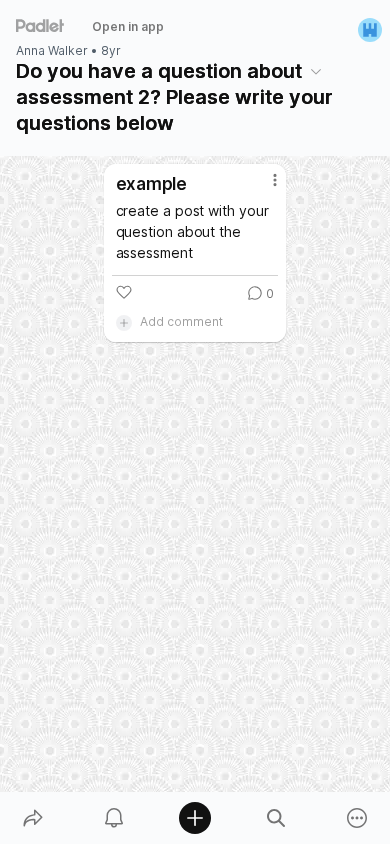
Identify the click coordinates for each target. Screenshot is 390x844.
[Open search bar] (276, 818)
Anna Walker (52, 51)
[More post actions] (262, 188)
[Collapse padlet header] (316, 71)
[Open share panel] (32, 818)
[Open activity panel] (113, 818)
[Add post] (194, 818)
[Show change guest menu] (370, 30)
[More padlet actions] (357, 818)
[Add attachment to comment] (124, 322)
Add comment (181, 321)
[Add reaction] (124, 292)
